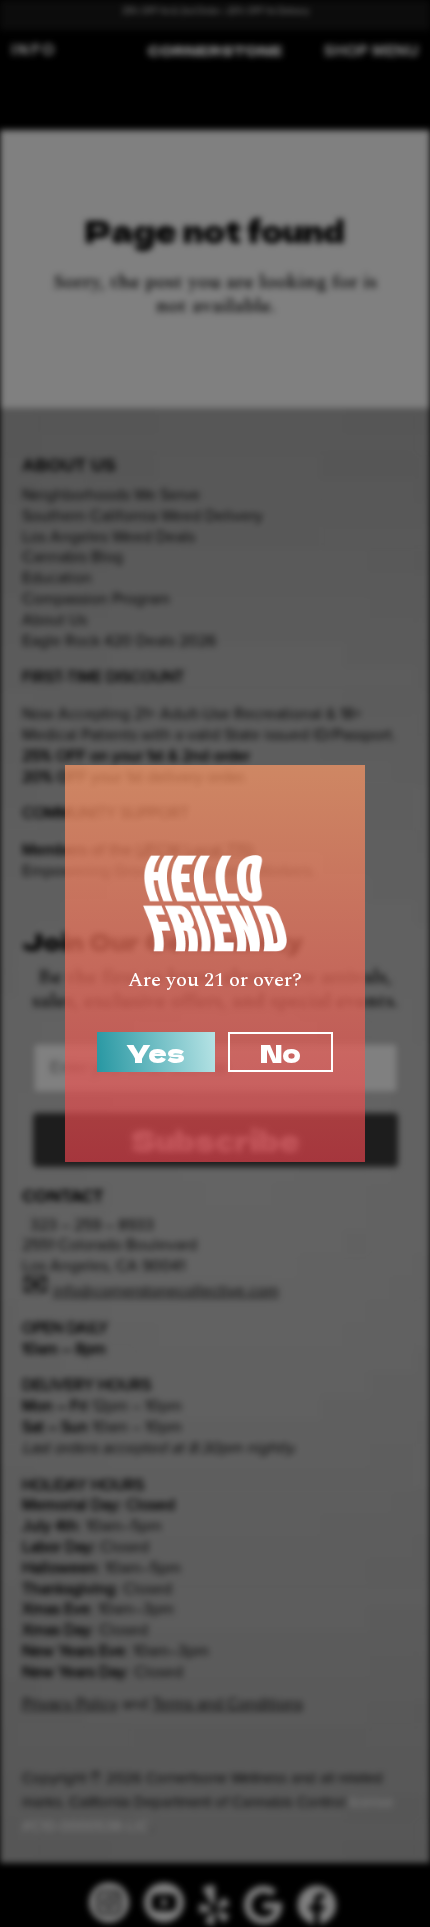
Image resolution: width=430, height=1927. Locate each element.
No (280, 1052)
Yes (156, 1052)
